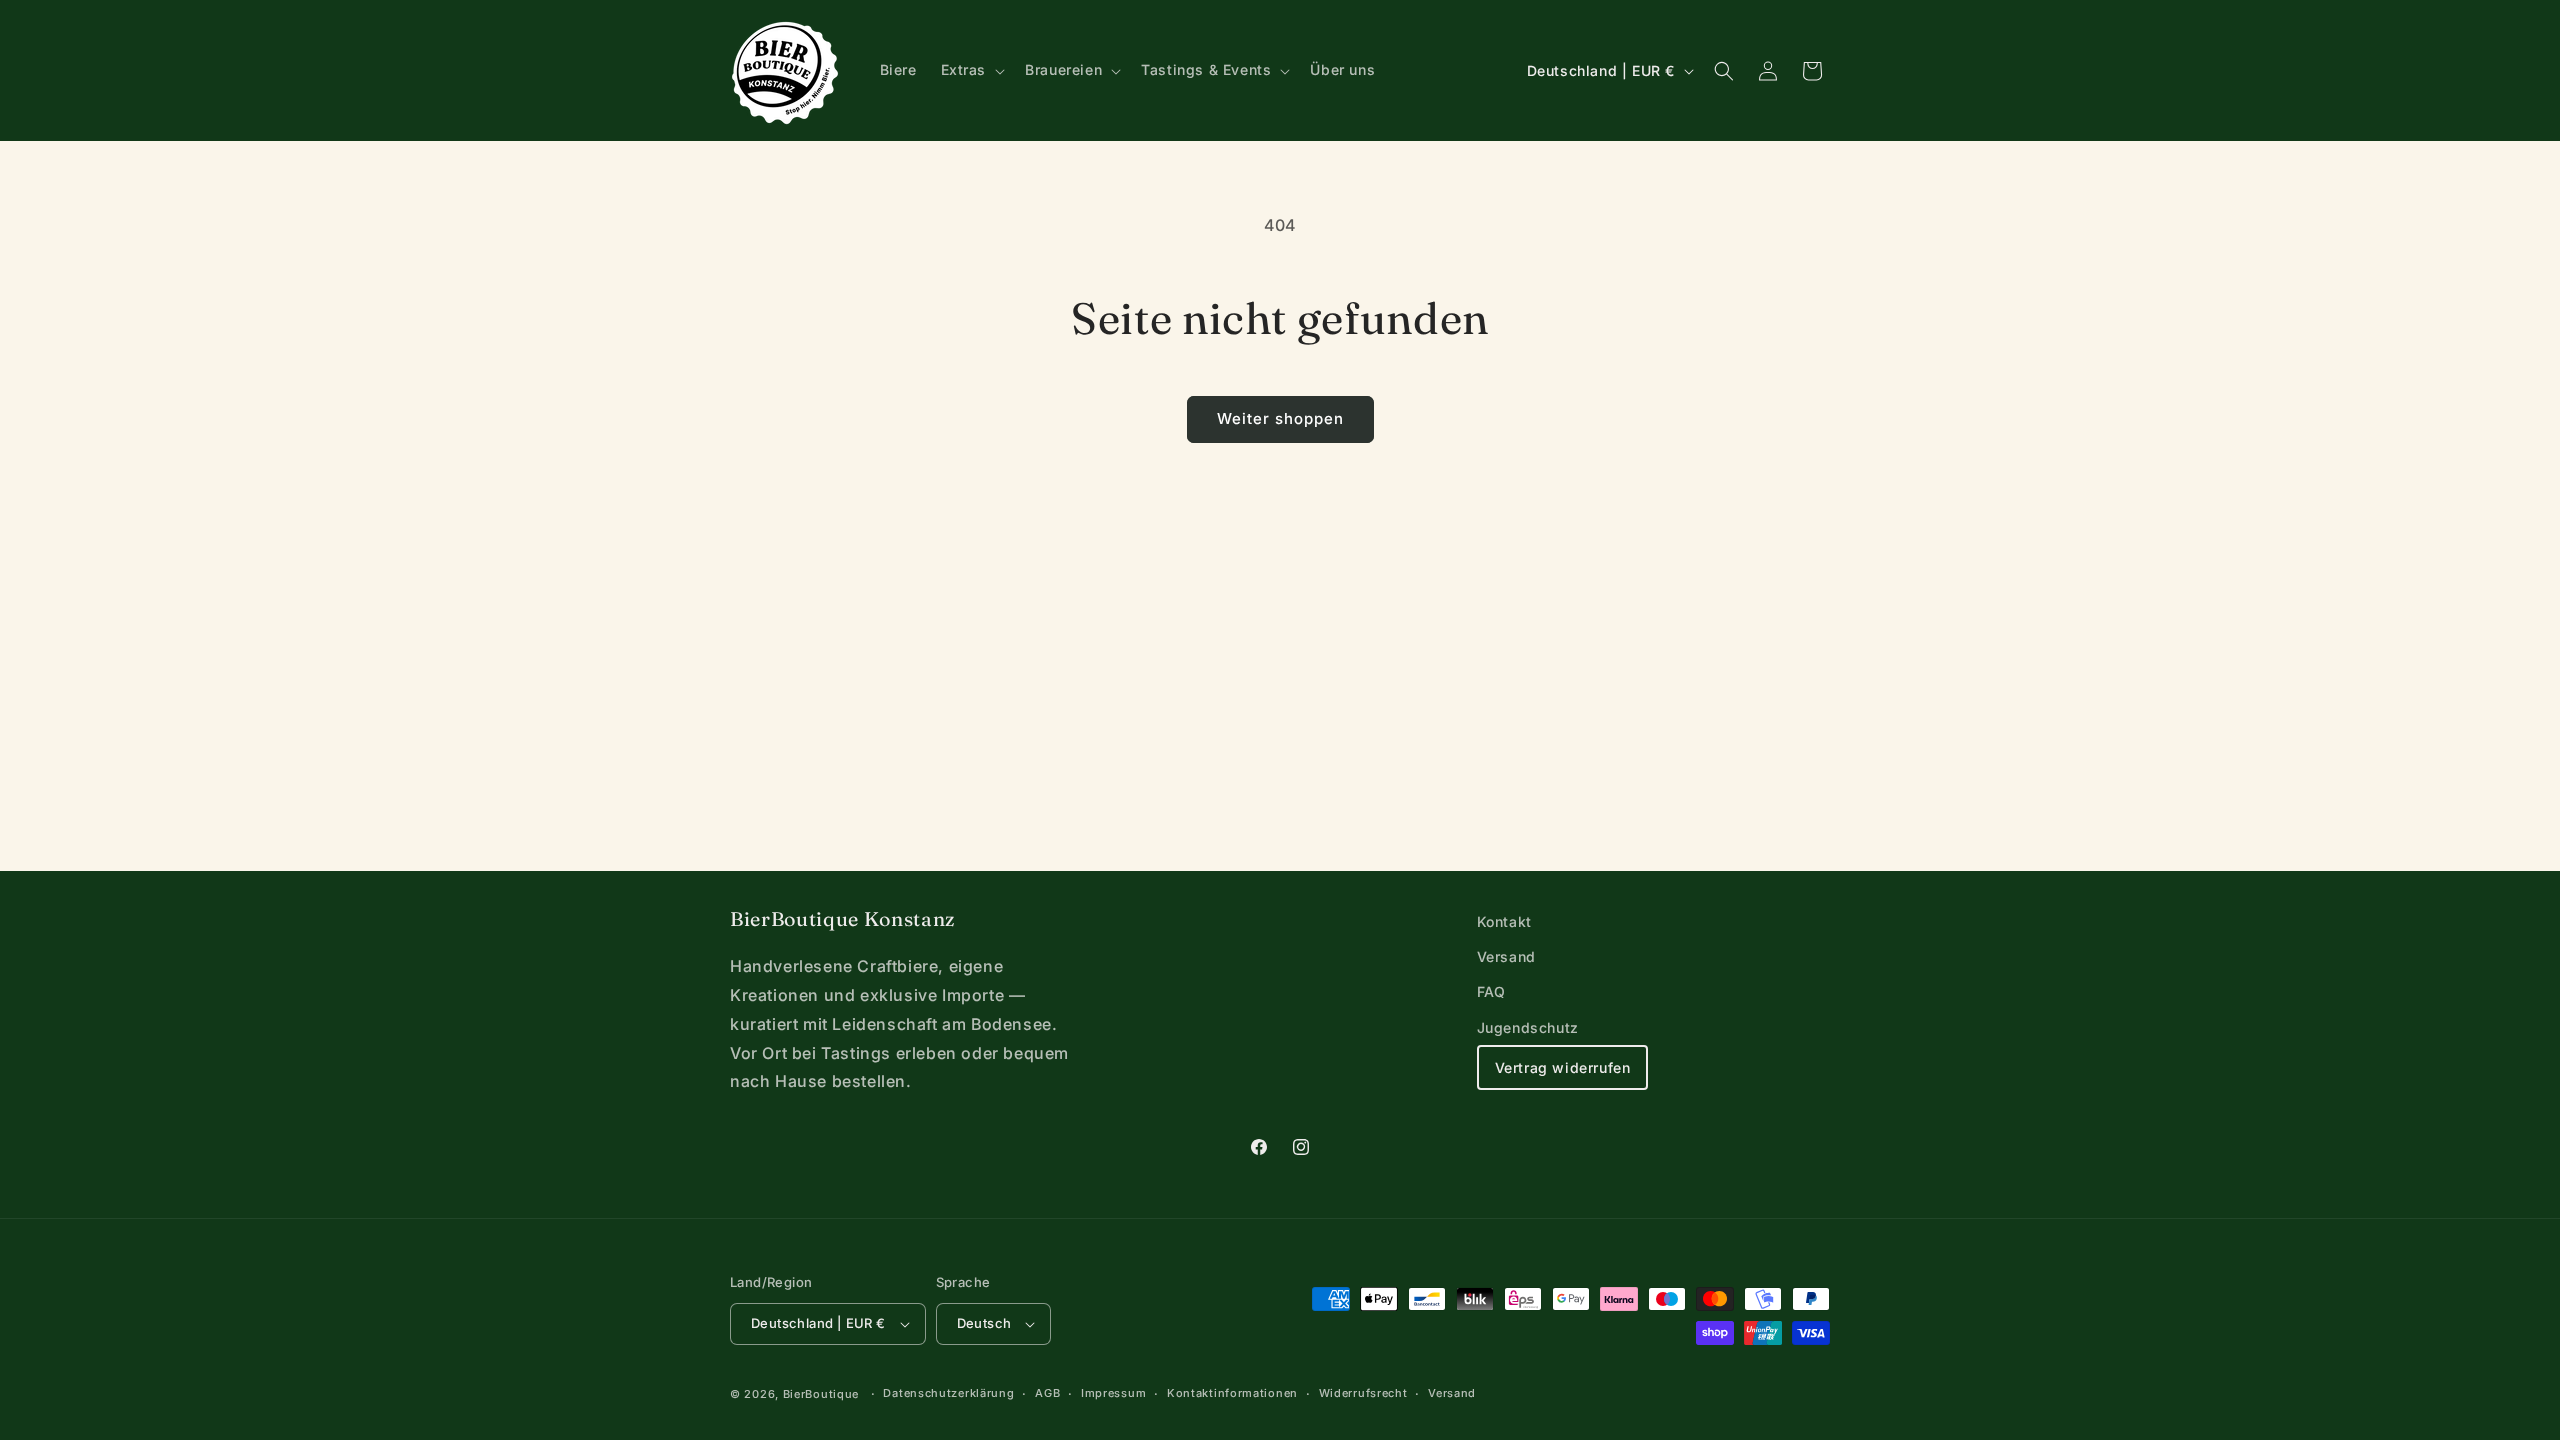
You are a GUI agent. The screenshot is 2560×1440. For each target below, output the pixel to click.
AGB (1047, 1393)
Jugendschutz (1528, 1027)
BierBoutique (821, 1394)
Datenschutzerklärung (948, 1393)
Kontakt (1504, 921)
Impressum (1113, 1393)
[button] (971, 70)
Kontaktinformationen (1232, 1393)
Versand (1506, 956)
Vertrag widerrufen (1563, 1067)
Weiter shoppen (1280, 418)
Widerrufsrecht (1363, 1393)
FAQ (1491, 991)
